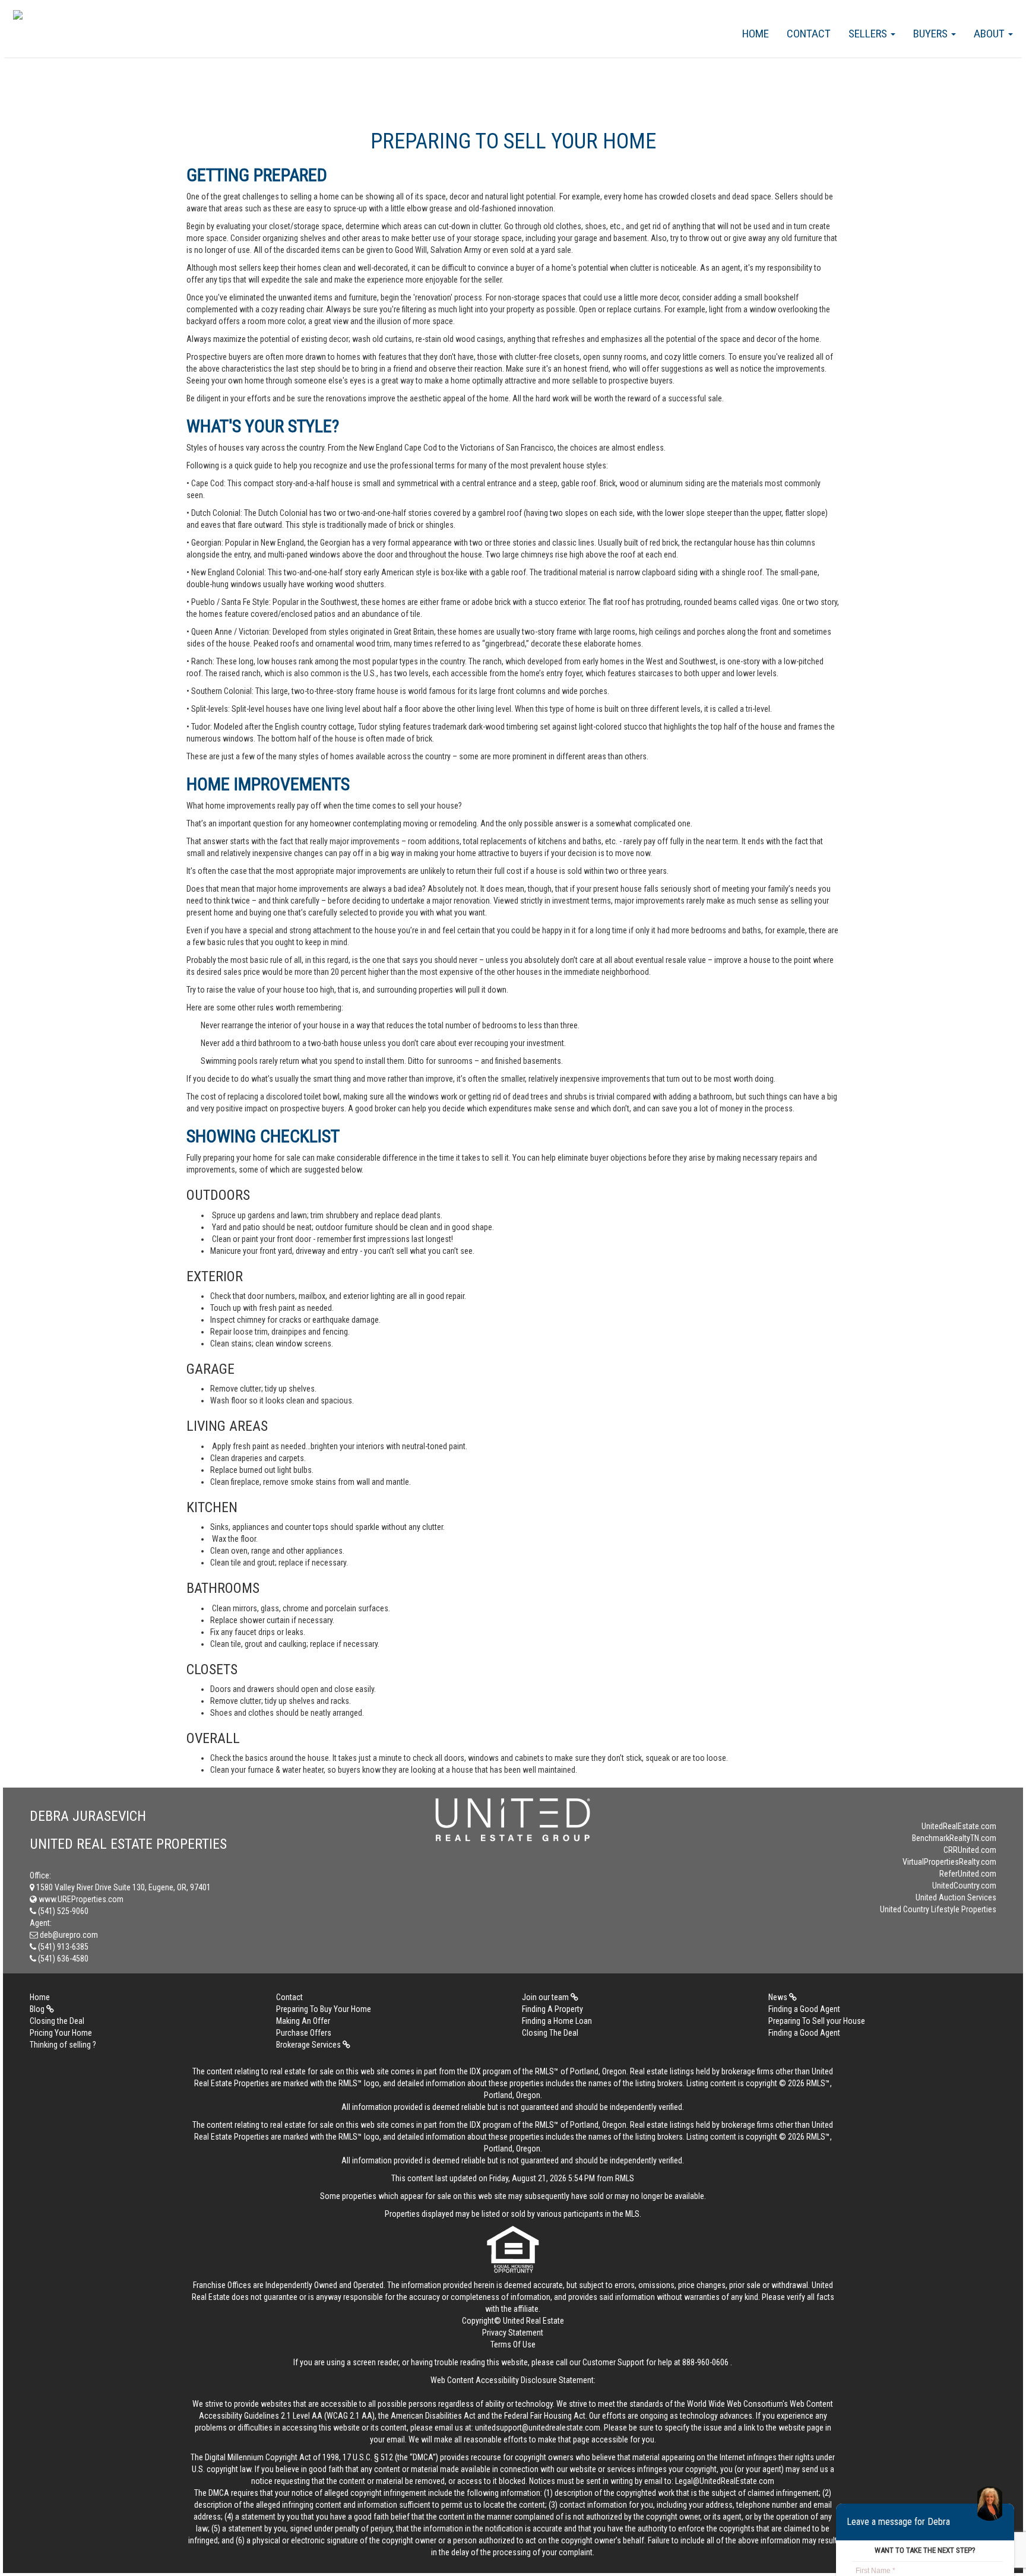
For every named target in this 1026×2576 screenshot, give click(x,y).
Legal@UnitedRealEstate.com (725, 2481)
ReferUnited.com (968, 1874)
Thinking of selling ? (63, 2045)
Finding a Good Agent (804, 2009)
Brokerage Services (309, 2045)
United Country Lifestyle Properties (938, 1909)
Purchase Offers (304, 2033)
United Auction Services (956, 1897)
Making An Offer (303, 2021)
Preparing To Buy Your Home (324, 2009)
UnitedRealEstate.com (959, 1826)
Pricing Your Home (61, 2033)
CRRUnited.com (970, 1850)
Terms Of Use (513, 2344)
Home (756, 34)
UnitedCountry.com (964, 1886)
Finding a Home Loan (557, 2021)
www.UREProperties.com (80, 1899)
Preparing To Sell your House (817, 2021)
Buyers (932, 34)
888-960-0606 (705, 2362)
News (779, 1997)
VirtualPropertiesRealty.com (949, 1862)
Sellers (869, 34)
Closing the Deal (57, 2021)
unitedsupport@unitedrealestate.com (538, 2428)
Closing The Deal (550, 2033)
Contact (809, 34)
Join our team (546, 1997)
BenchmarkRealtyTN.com (954, 1838)
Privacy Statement (513, 2333)
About (990, 34)
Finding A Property (552, 2009)
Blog (38, 2009)
